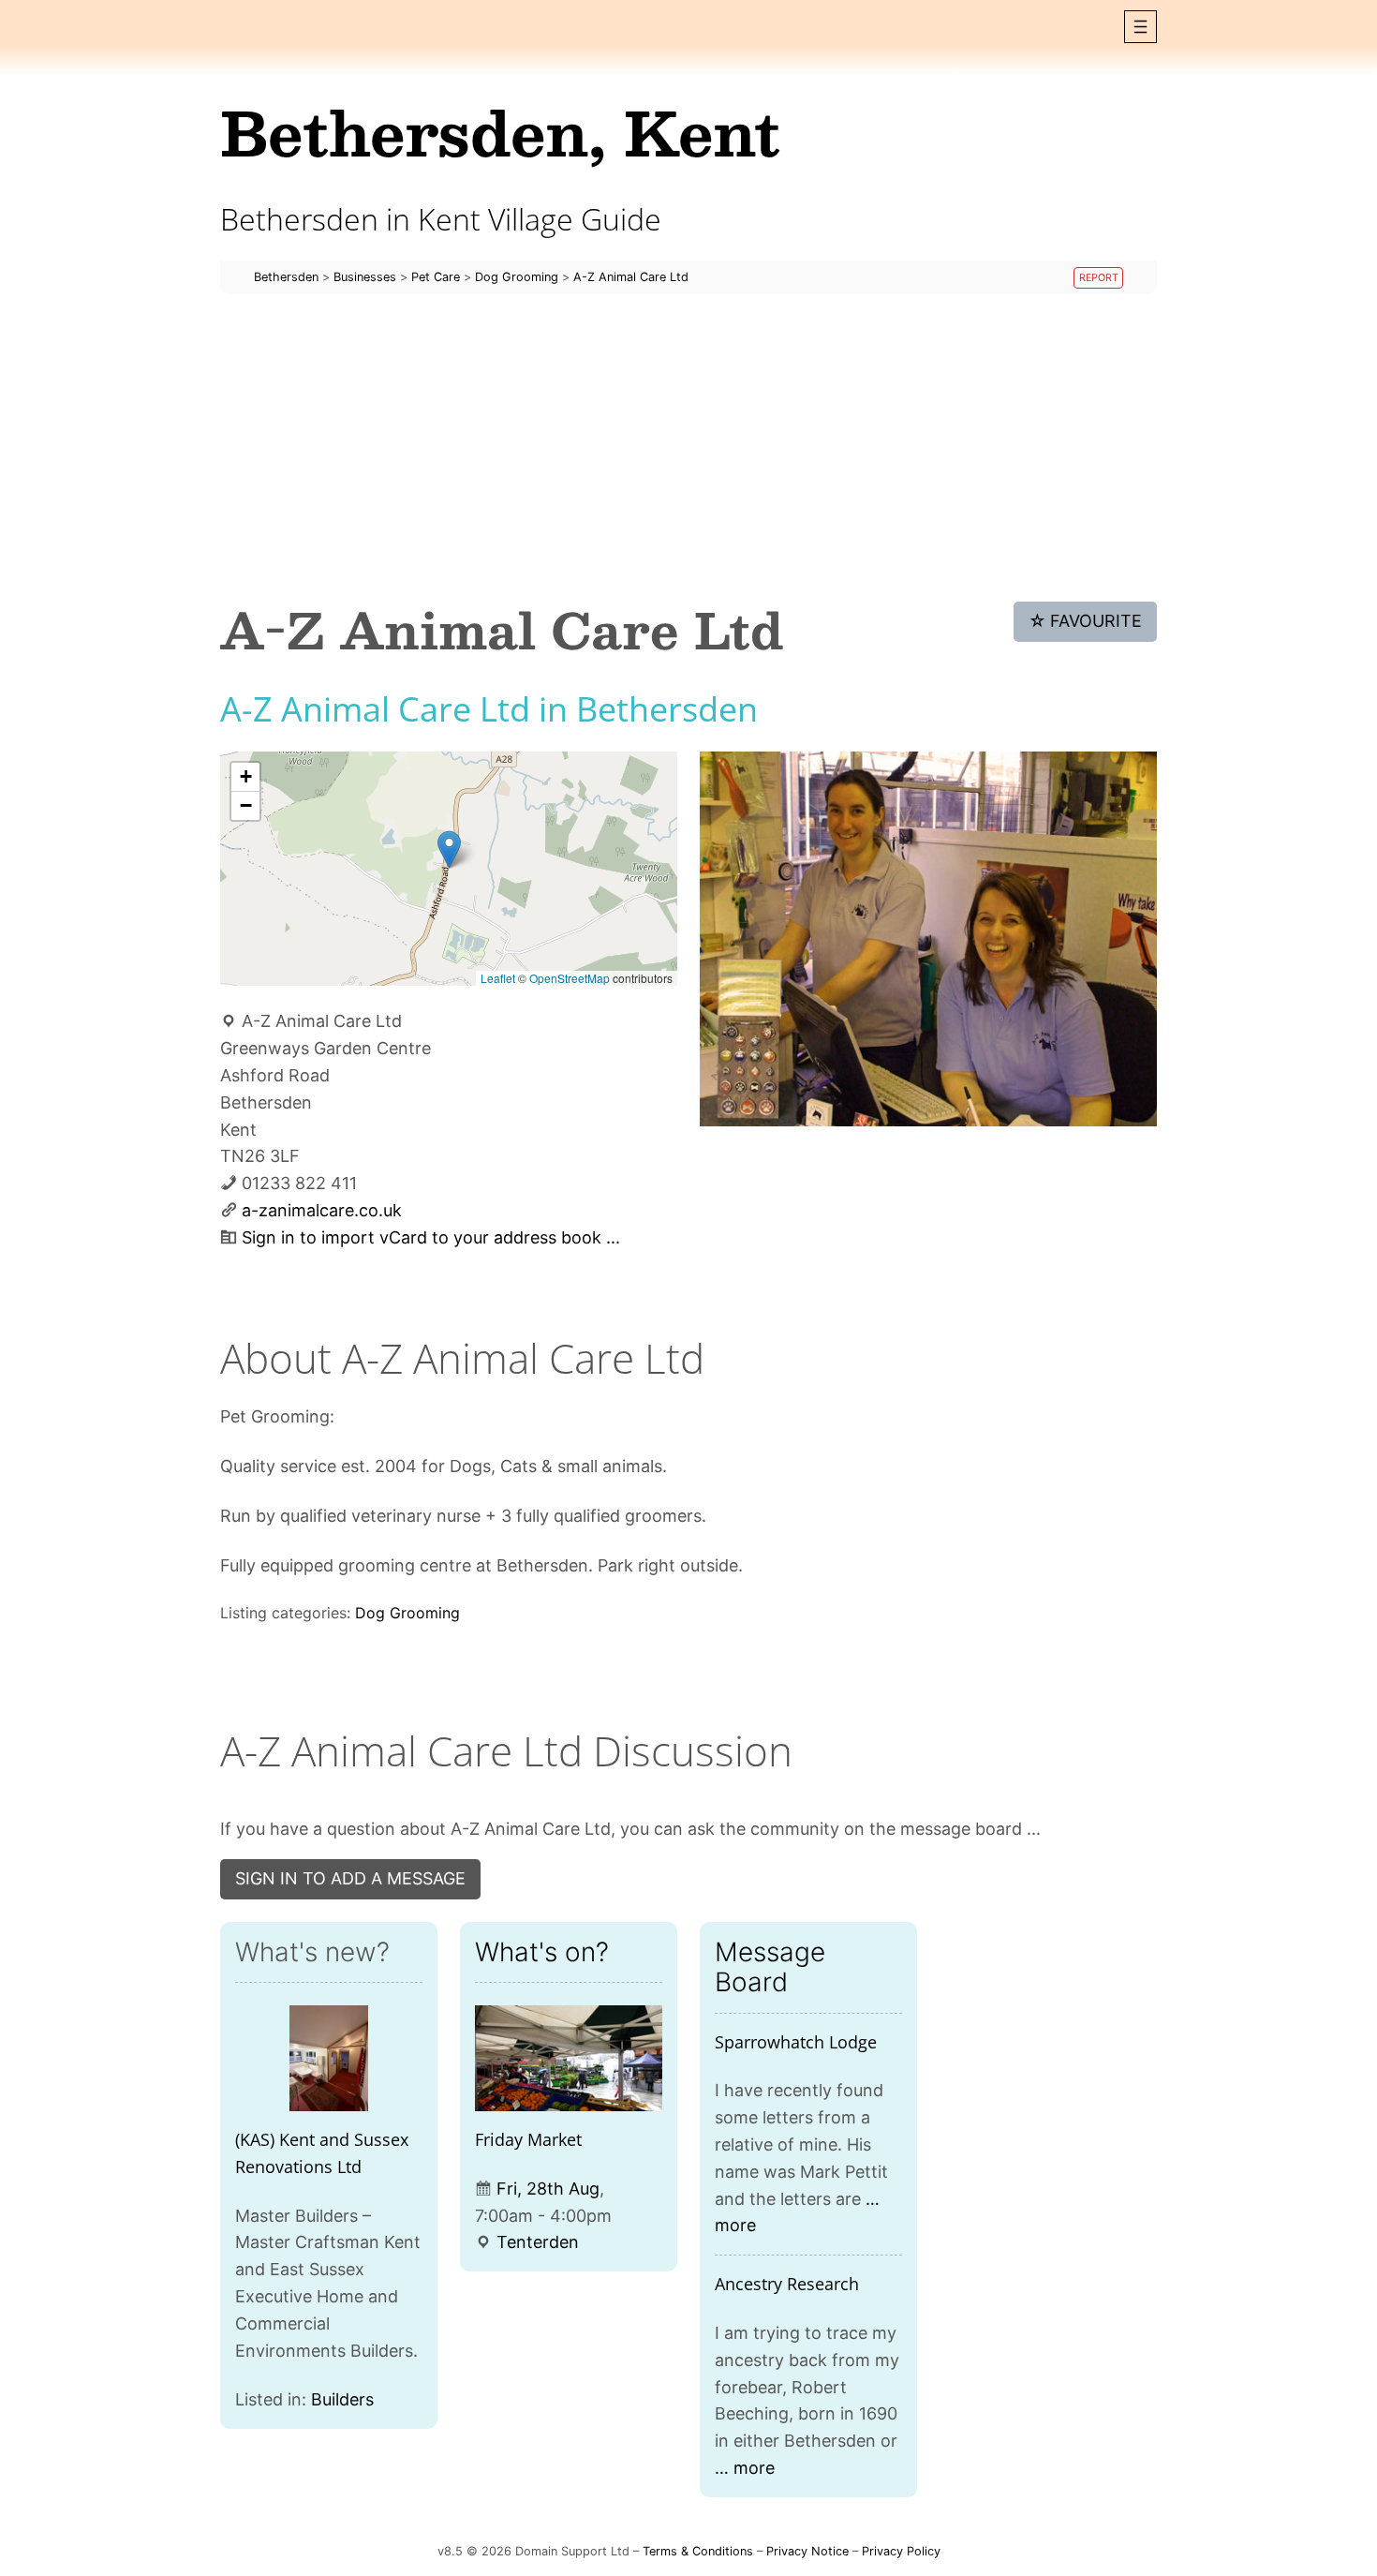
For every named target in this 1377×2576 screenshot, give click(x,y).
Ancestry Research (787, 2284)
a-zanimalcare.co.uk (322, 1210)
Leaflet (498, 978)
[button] (1140, 27)
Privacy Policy (901, 2551)
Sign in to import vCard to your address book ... (431, 1237)
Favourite (1086, 621)
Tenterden (538, 2242)
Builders (342, 2399)
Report (1099, 278)
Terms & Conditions (698, 2551)
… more (745, 2468)
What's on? (542, 1952)
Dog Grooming (407, 1613)
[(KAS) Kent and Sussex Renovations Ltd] (329, 2058)
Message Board (770, 1967)
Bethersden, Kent (500, 132)
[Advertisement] (688, 448)
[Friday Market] (569, 2058)
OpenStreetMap (570, 978)
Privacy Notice (807, 2551)
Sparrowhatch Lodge (796, 2042)
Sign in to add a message (350, 1878)
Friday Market (528, 2139)
